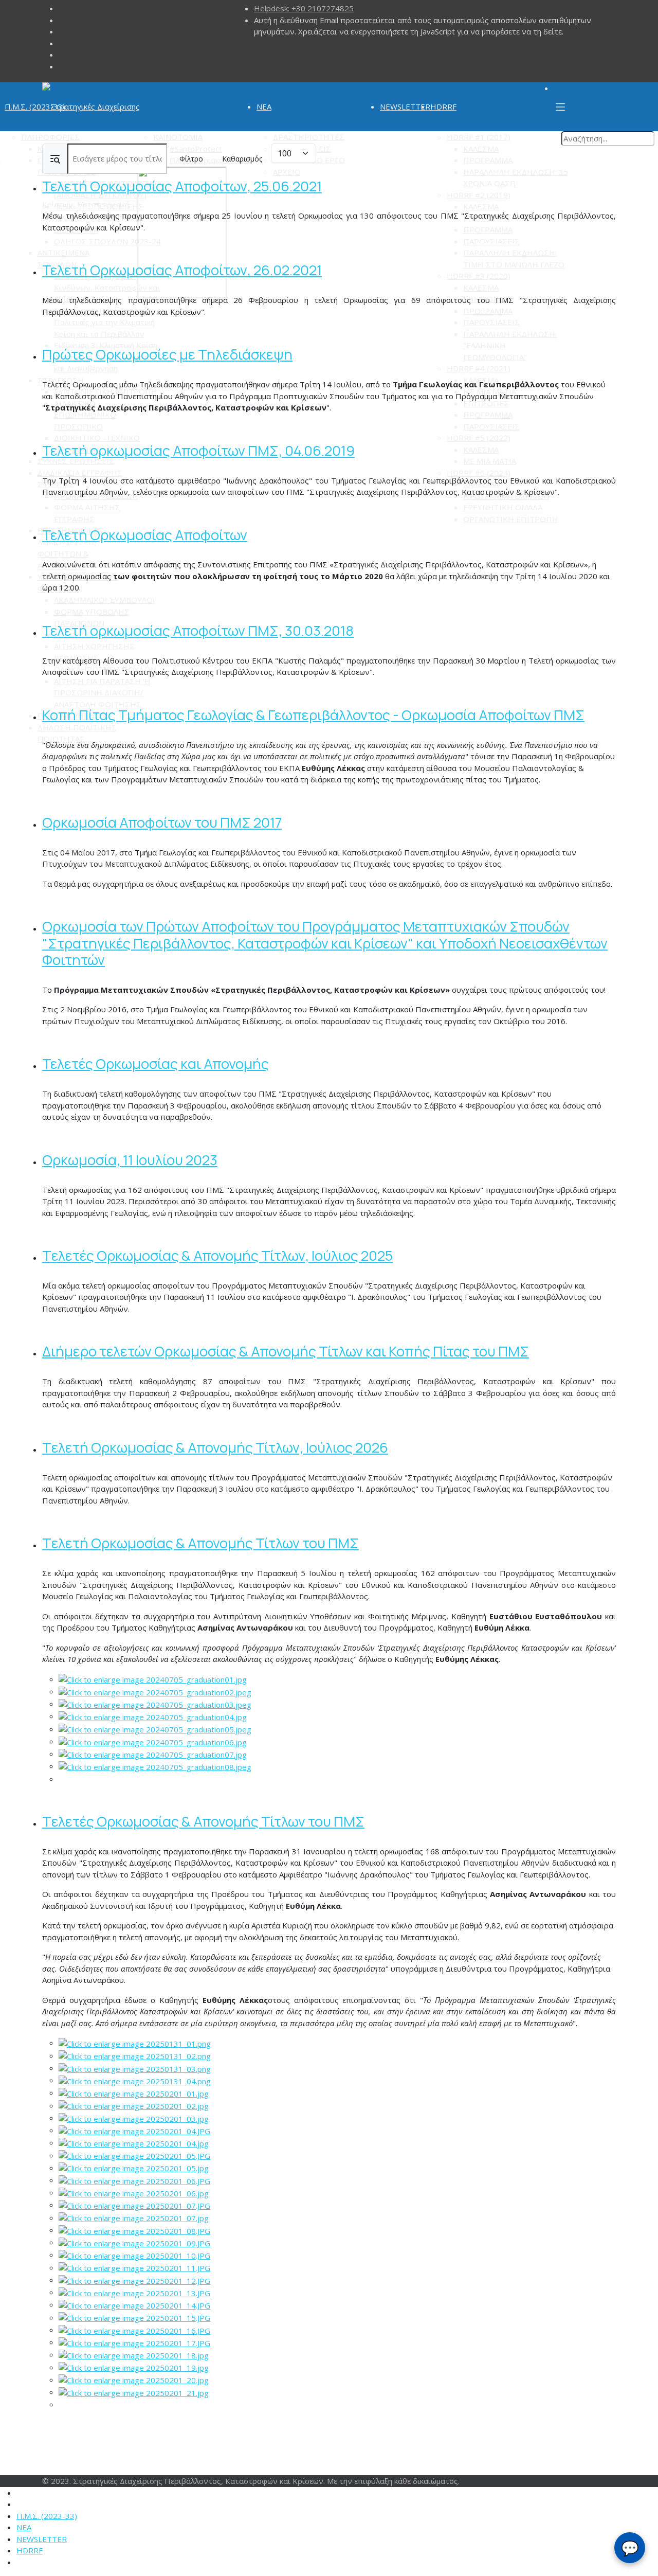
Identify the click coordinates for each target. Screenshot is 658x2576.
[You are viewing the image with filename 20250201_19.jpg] (134, 2367)
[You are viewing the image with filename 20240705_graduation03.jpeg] (155, 1704)
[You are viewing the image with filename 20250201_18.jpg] (134, 2354)
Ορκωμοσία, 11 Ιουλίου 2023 (130, 1160)
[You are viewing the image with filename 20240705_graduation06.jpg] (153, 1741)
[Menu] (560, 107)
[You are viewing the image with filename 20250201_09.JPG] (134, 2242)
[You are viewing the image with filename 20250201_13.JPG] (134, 2292)
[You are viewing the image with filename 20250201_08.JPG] (134, 2230)
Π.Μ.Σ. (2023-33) (35, 106)
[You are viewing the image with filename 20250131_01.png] (135, 2043)
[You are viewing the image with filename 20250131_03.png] (135, 2068)
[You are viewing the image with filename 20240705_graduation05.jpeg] (155, 1729)
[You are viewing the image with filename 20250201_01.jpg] (134, 2092)
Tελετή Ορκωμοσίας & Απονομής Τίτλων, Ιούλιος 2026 (215, 1447)
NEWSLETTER (405, 106)
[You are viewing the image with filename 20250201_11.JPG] (134, 2267)
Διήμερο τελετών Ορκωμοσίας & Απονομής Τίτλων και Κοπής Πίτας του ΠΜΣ (286, 1351)
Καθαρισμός (242, 159)
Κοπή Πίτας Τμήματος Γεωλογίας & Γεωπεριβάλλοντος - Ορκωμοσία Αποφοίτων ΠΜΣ (313, 715)
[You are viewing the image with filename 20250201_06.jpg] (134, 2192)
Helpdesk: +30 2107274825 (304, 8)
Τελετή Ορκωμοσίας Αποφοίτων (145, 535)
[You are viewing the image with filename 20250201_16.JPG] (134, 2330)
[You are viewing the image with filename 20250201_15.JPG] (134, 2317)
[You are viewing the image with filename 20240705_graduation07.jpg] (153, 1754)
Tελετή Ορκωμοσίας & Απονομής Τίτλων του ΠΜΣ (200, 1543)
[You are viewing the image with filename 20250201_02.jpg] (134, 2105)
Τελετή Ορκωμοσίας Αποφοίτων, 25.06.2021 (182, 186)
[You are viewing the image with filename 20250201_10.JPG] (134, 2255)
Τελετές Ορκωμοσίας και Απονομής (156, 1063)
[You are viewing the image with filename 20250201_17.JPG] (134, 2342)
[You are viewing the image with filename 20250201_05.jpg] (134, 2168)
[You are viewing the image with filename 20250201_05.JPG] (134, 2155)
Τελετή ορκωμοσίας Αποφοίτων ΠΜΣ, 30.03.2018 (198, 630)
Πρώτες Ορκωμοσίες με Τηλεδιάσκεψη (167, 354)
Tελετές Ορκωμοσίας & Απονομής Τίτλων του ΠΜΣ (203, 1821)
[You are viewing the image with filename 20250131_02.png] (135, 2055)
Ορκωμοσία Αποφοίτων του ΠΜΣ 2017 (162, 822)
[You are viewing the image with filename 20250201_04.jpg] (134, 2142)
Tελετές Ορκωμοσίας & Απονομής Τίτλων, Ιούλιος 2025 (217, 1255)
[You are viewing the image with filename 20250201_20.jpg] (134, 2380)
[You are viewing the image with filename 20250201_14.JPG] (134, 2304)
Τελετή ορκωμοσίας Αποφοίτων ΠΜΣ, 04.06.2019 (198, 450)
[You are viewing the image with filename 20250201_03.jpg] (134, 2118)
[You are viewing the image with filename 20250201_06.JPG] (134, 2180)
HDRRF (443, 106)
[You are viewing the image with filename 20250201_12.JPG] (134, 2280)
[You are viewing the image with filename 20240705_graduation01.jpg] (153, 1679)
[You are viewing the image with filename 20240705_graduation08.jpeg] (155, 1766)
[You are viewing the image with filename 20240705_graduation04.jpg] (153, 1716)
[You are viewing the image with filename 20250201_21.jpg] (134, 2392)
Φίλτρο (191, 159)
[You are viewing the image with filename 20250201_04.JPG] (134, 2130)
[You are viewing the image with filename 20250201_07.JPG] (134, 2205)
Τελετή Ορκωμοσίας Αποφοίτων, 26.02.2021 (182, 270)
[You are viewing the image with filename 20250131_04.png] (135, 2080)
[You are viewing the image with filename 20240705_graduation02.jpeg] (155, 1691)
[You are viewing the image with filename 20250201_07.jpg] (134, 2217)
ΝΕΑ (264, 106)
